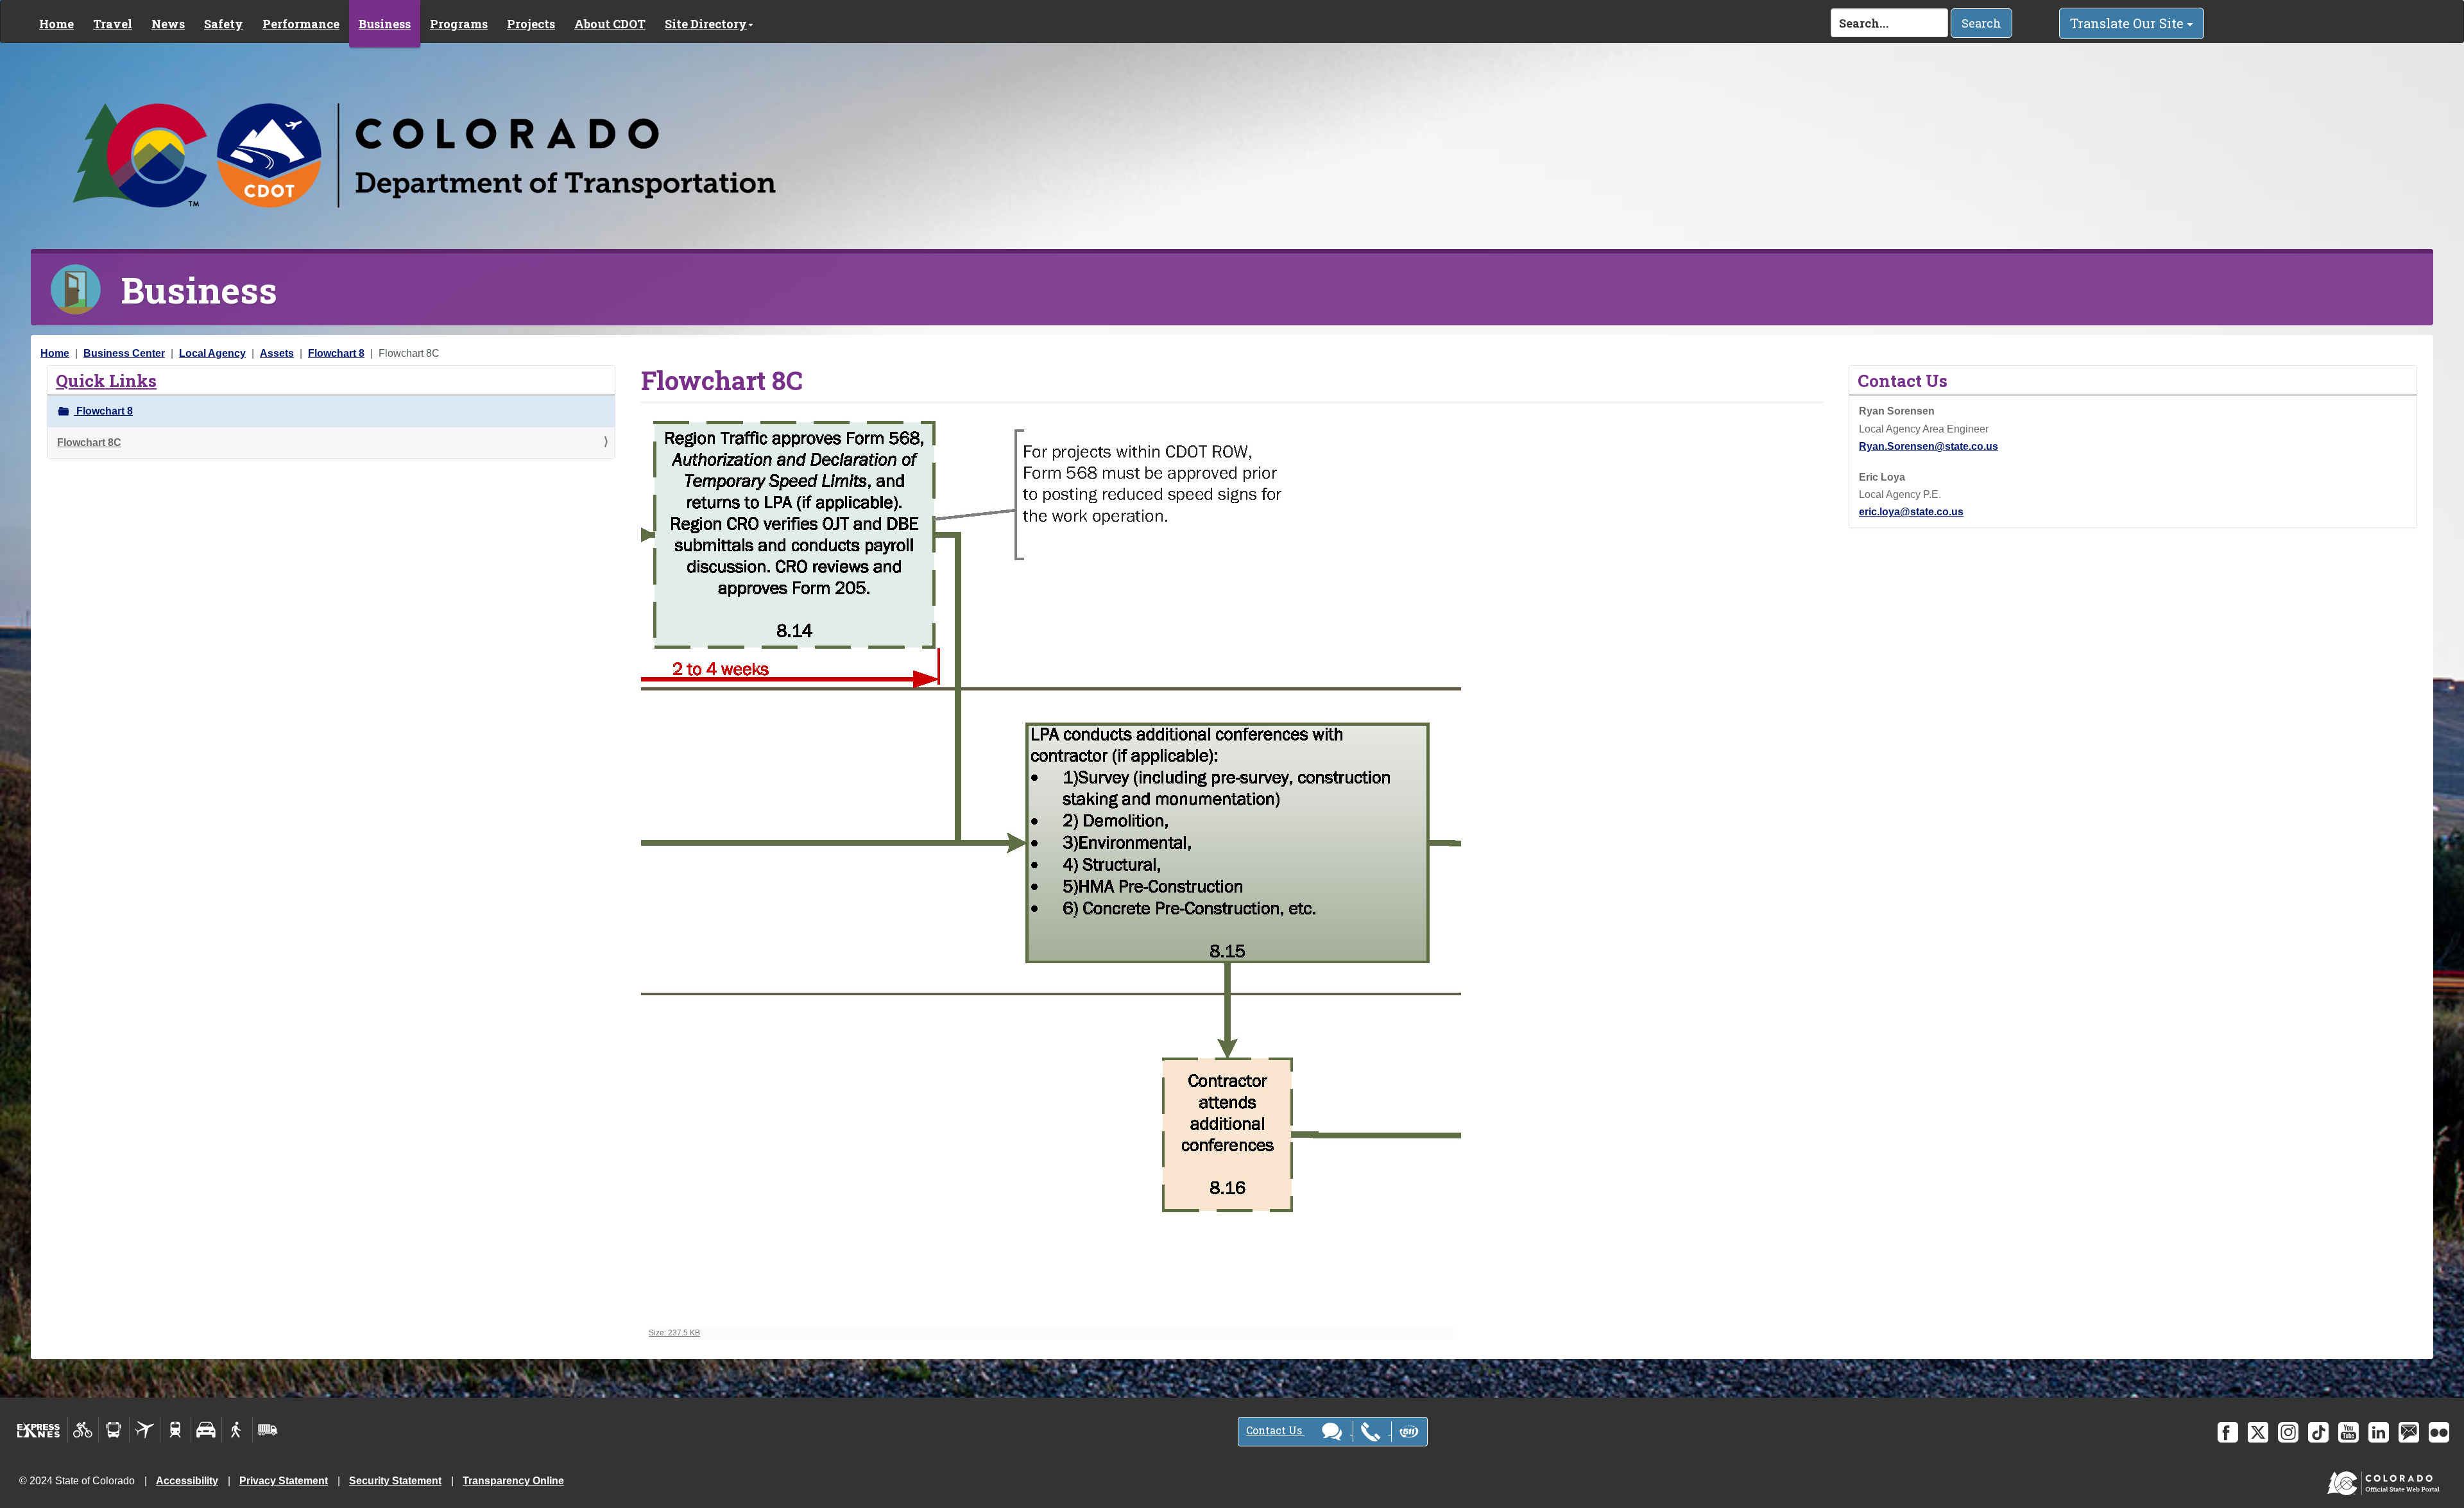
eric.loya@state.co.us (1911, 512)
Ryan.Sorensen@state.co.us (1929, 446)
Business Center (124, 353)
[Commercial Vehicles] (268, 1430)
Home (56, 24)
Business (385, 24)
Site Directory (706, 24)
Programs (459, 24)
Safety (224, 24)
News (168, 24)
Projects (531, 24)
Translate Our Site (2128, 23)
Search (1981, 23)
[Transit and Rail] (114, 1430)
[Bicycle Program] (83, 1430)
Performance (301, 24)
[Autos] (206, 1430)
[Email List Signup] (2409, 1432)
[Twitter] (2258, 1432)
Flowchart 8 (336, 353)
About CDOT (610, 24)
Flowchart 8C (89, 442)
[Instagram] (2288, 1432)
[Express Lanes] (39, 1430)
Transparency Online (513, 1481)
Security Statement (395, 1481)
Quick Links (106, 380)
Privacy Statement (284, 1481)
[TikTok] (2318, 1432)
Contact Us (1275, 1431)
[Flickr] (2439, 1432)
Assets (277, 353)
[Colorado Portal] (2386, 1480)
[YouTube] (2348, 1432)
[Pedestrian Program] (237, 1430)
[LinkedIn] (2379, 1432)
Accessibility (187, 1481)
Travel (113, 24)
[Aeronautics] (145, 1430)
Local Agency (212, 353)
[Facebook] (2228, 1432)
